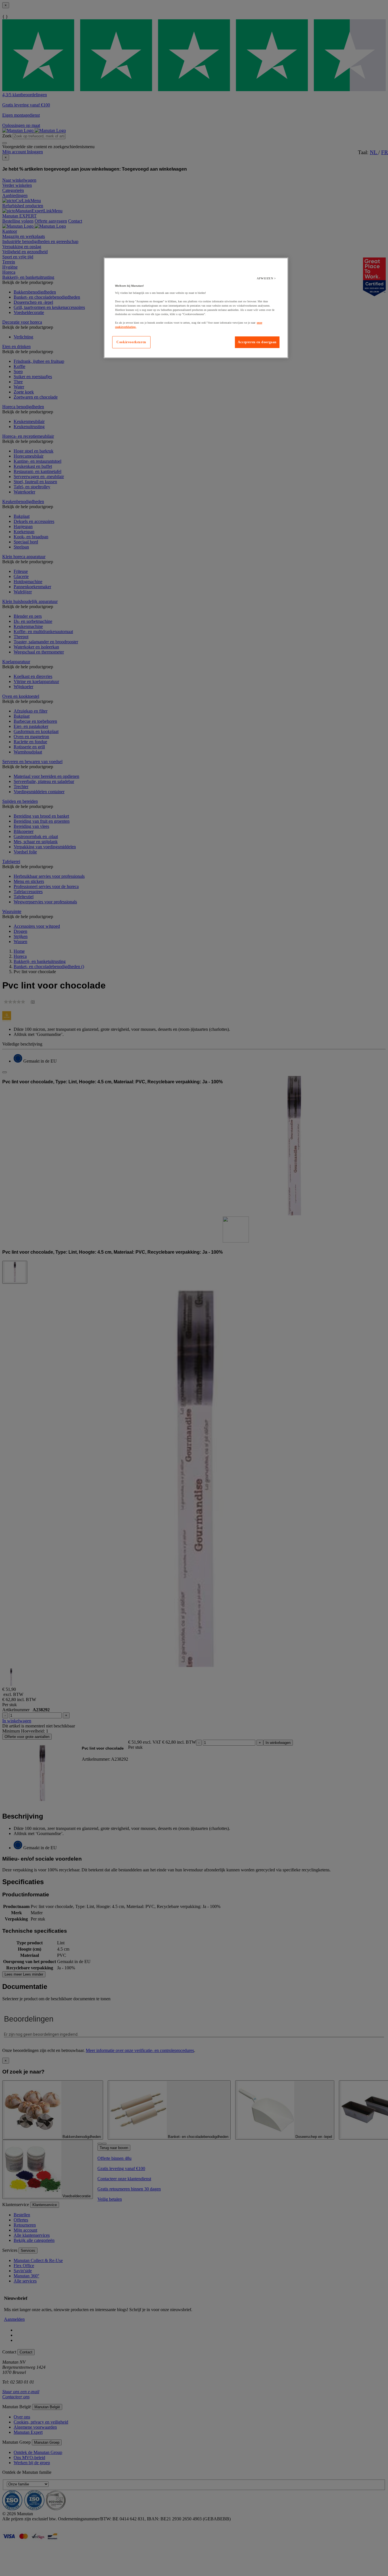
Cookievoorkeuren (131, 342)
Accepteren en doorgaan (257, 342)
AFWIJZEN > (266, 278)
